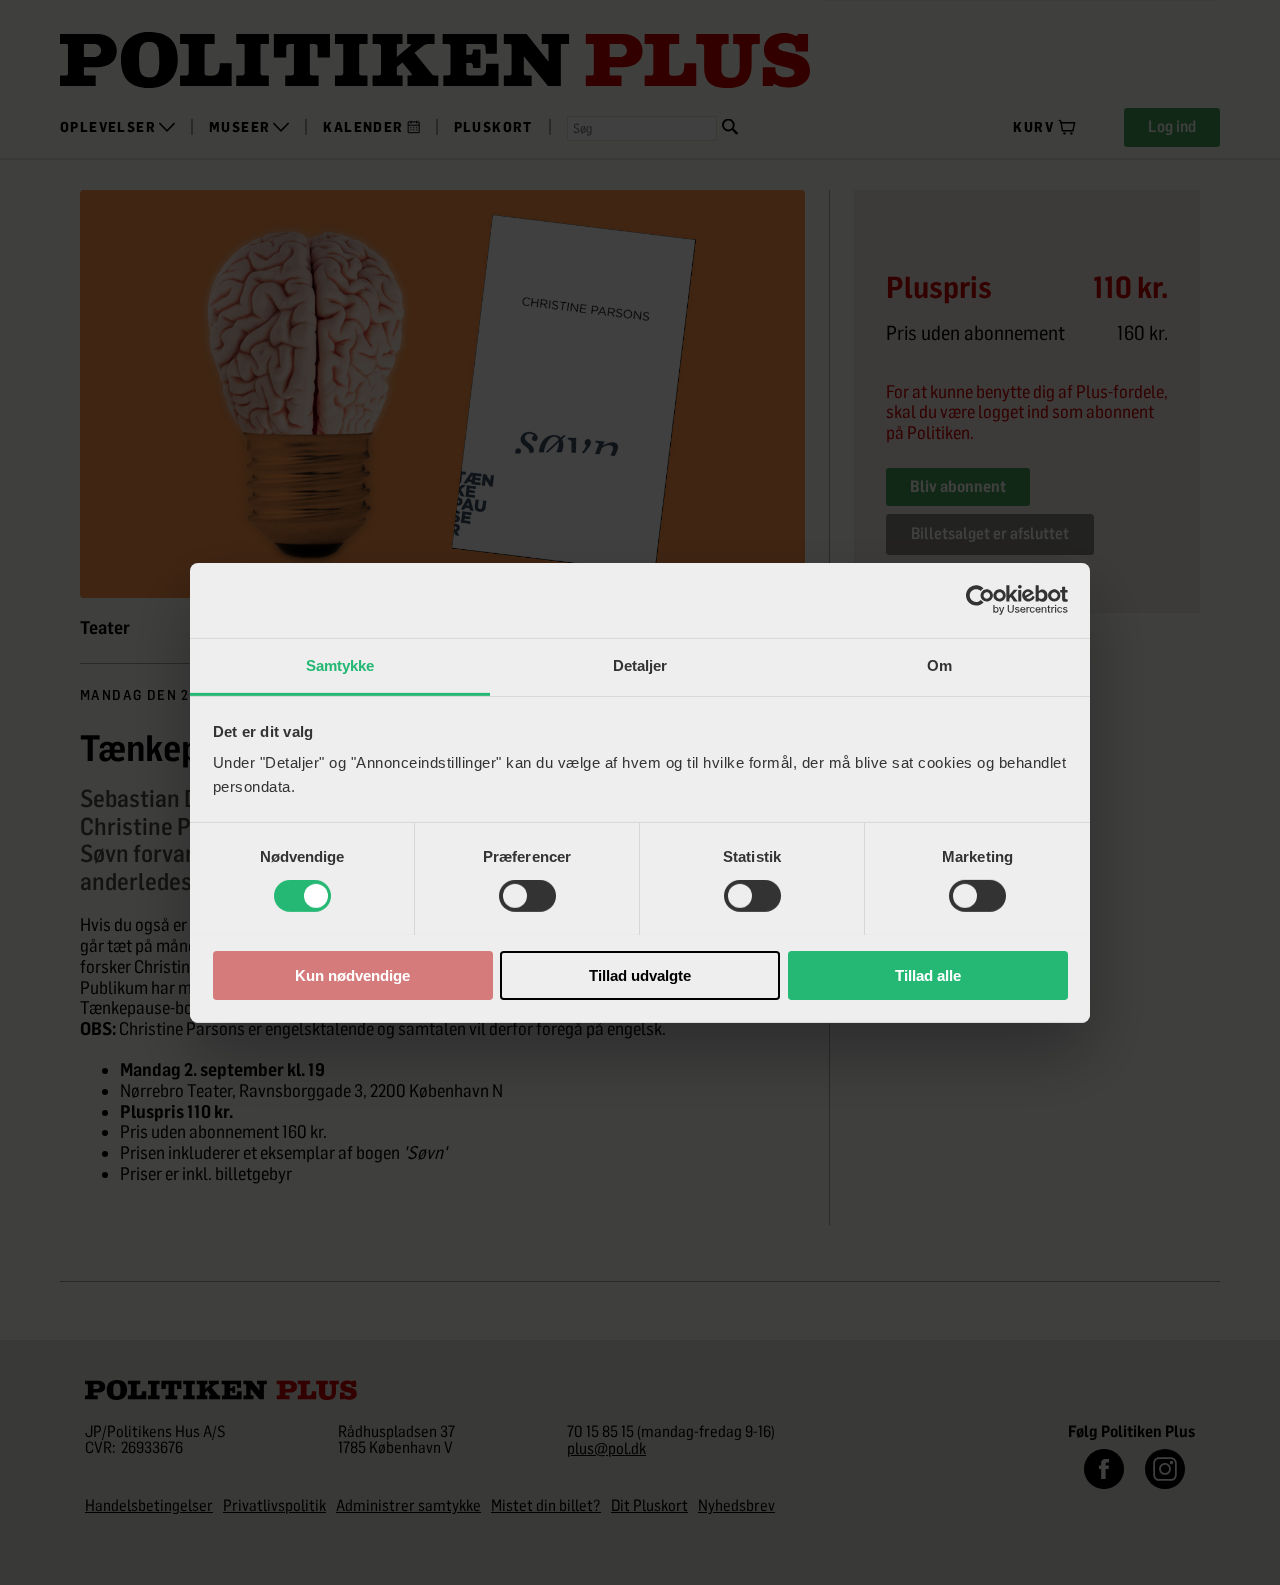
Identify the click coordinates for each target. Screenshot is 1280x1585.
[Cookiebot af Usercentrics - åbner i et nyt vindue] (980, 600)
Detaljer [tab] (640, 664)
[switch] (527, 896)
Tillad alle (928, 974)
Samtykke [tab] (340, 664)
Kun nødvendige (352, 974)
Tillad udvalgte (640, 974)
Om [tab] (939, 664)
